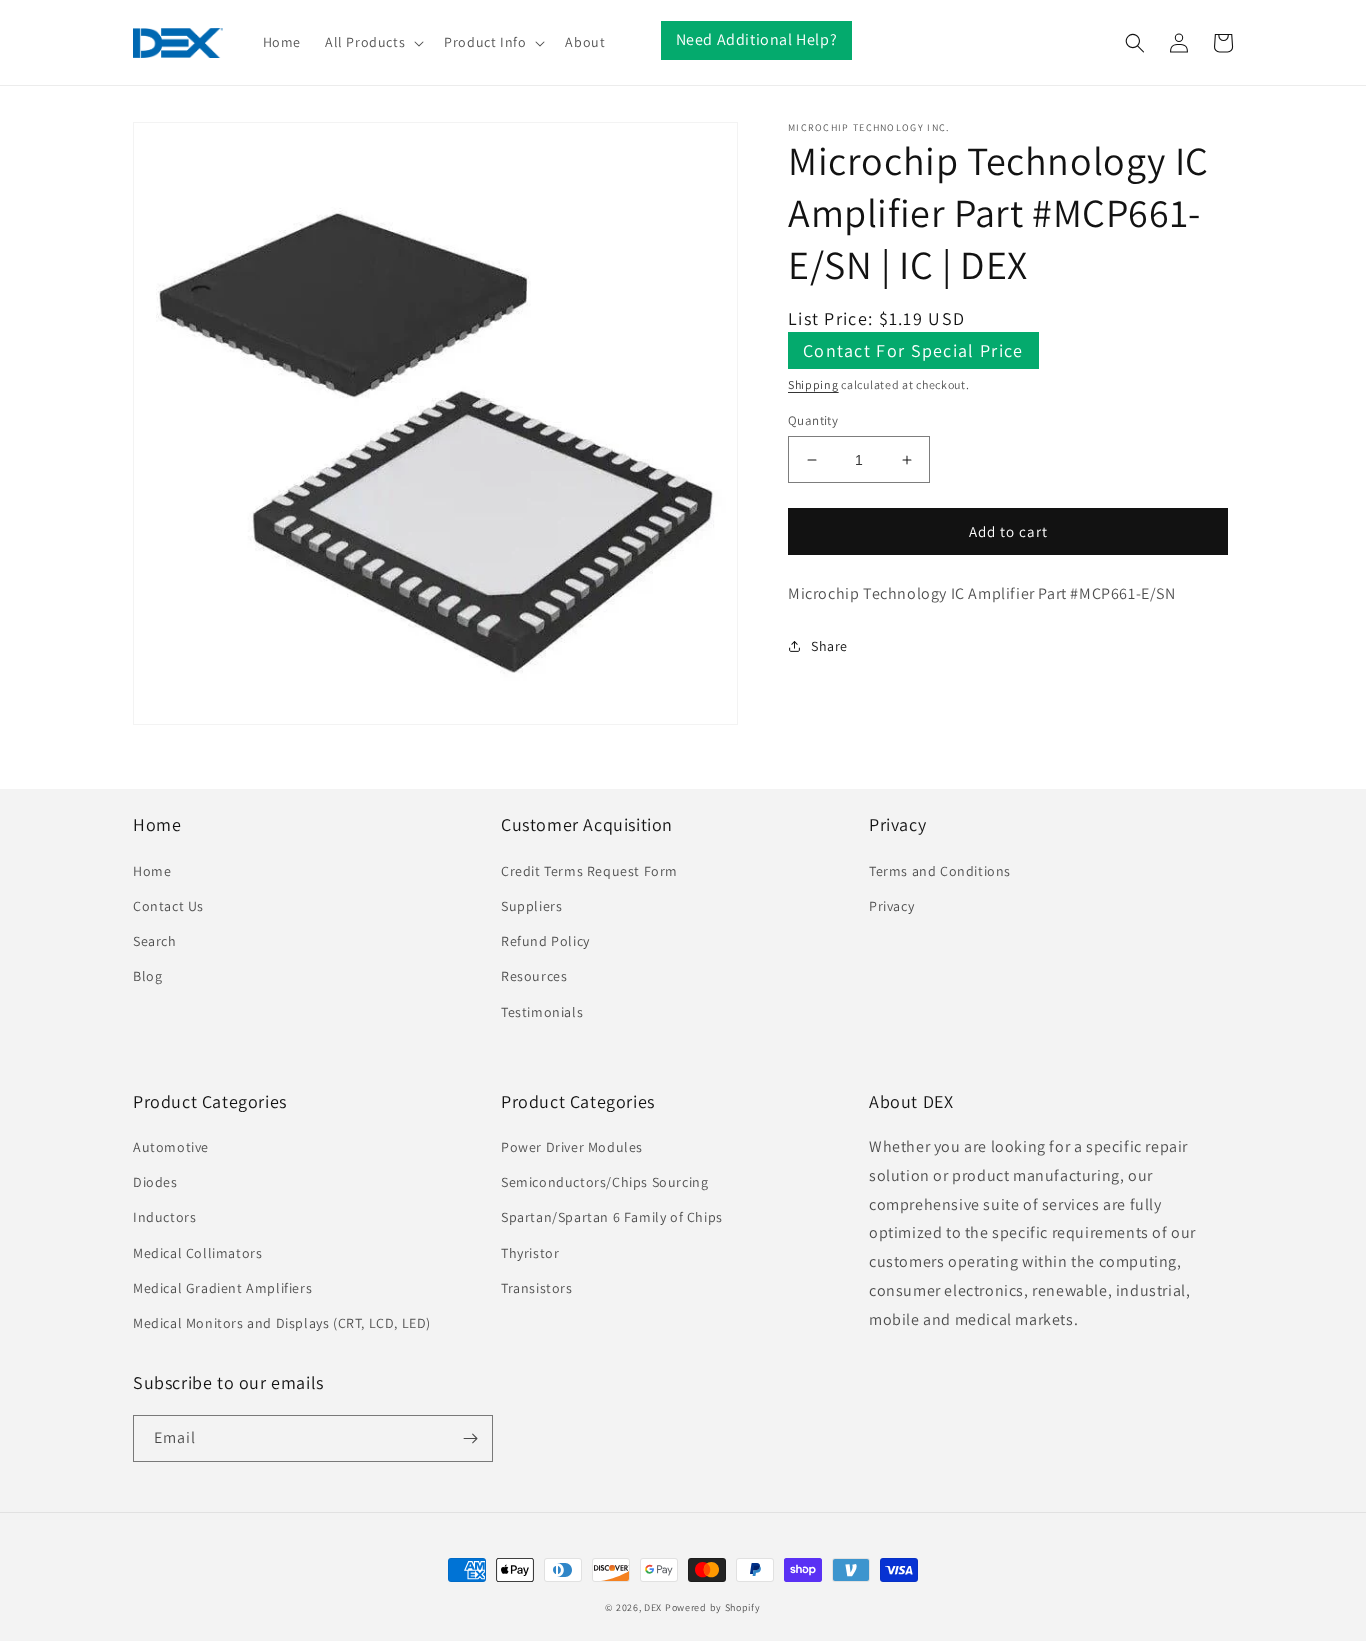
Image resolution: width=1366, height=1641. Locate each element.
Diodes (155, 1182)
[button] (372, 42)
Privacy (891, 906)
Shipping (813, 384)
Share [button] (829, 646)
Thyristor (530, 1253)
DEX (653, 1607)
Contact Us (168, 906)
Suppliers (531, 906)
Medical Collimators (197, 1253)
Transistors (537, 1288)
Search (155, 941)
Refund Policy (545, 941)
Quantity (813, 420)
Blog (147, 976)
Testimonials (542, 1012)
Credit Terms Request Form (589, 871)
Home (152, 871)
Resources (534, 976)
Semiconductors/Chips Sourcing (604, 1182)
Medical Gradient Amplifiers (222, 1288)
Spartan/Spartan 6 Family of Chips (612, 1217)
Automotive (171, 1147)
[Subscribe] (470, 1438)
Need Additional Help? (757, 39)
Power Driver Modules (572, 1147)
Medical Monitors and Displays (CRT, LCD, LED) (282, 1323)
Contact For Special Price (913, 350)
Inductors (164, 1217)
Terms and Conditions (940, 871)
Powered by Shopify (713, 1607)
